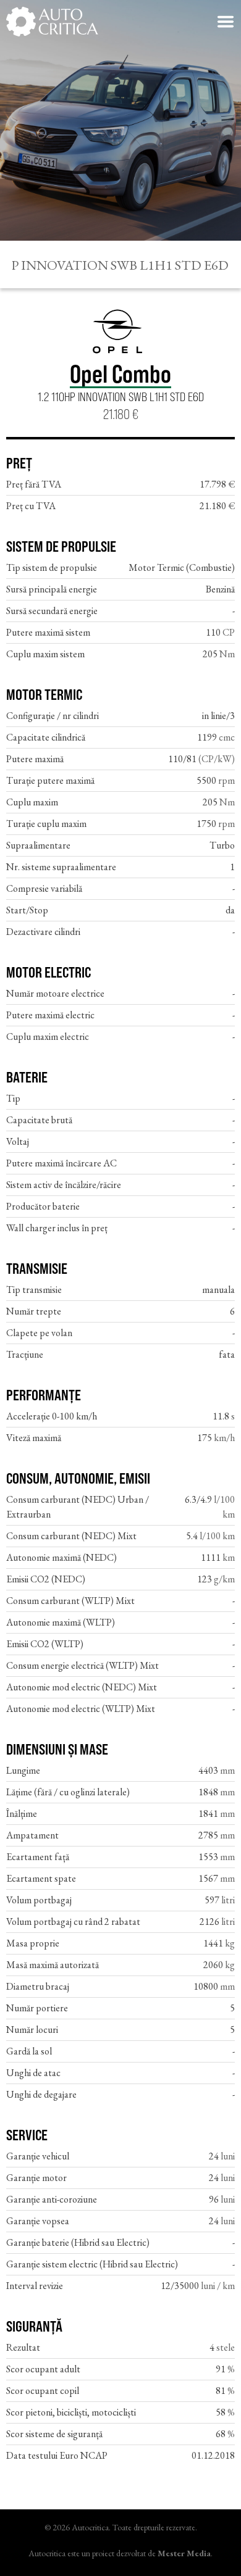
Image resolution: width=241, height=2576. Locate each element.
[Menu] (226, 22)
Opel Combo (120, 374)
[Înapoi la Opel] (120, 334)
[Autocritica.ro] (53, 22)
